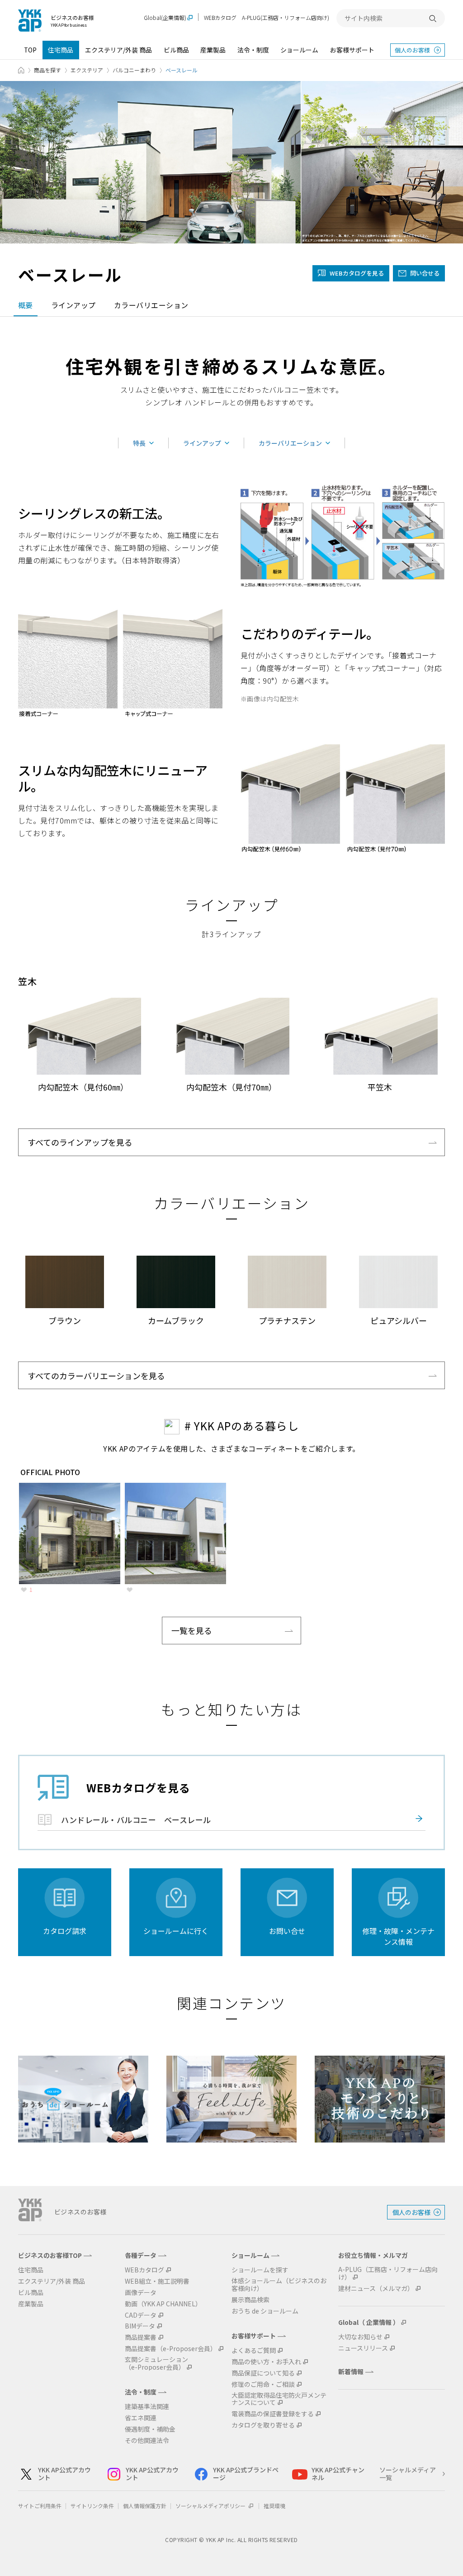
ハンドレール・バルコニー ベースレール (136, 1820)
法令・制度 (253, 50)
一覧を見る (192, 1630)
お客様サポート (352, 50)
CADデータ (141, 2315)
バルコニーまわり (134, 70)
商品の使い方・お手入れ (266, 2362)
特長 (139, 443)
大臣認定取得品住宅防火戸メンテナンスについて (279, 2399)
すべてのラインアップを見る (80, 1142)
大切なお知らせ (360, 2337)
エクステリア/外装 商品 (118, 50)
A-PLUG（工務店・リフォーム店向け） (388, 2273)
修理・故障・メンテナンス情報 (398, 1936)
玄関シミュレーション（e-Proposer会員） (156, 2363)
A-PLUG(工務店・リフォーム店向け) (286, 17)
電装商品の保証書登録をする (273, 2414)
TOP (30, 50)
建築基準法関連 (147, 2407)
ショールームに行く (176, 1931)
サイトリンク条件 (92, 2506)
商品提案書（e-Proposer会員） (171, 2349)
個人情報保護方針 (145, 2506)
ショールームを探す (260, 2270)
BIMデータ (140, 2326)
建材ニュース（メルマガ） (376, 2288)
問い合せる (425, 273)
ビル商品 (176, 50)
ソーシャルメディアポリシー (211, 2506)
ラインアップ (73, 305)
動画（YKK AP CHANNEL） (163, 2304)
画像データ (141, 2293)
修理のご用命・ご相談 (263, 2384)
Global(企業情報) (165, 18)
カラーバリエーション (151, 305)
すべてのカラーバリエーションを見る (96, 1376)
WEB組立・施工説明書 (157, 2281)
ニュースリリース (363, 2348)
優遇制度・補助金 (150, 2429)
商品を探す (47, 70)
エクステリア (87, 70)
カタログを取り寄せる (263, 2425)
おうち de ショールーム (265, 2311)
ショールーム (299, 50)
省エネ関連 (141, 2418)
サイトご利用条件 (40, 2506)
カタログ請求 (65, 1931)
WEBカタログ (220, 17)
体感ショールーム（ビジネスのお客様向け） (279, 2285)
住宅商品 (61, 50)
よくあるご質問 (254, 2350)
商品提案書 (141, 2337)
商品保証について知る (263, 2373)
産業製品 (213, 50)
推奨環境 (274, 2506)
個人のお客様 (412, 50)
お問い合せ (287, 1931)
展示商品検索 (250, 2300)
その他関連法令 (147, 2440)
